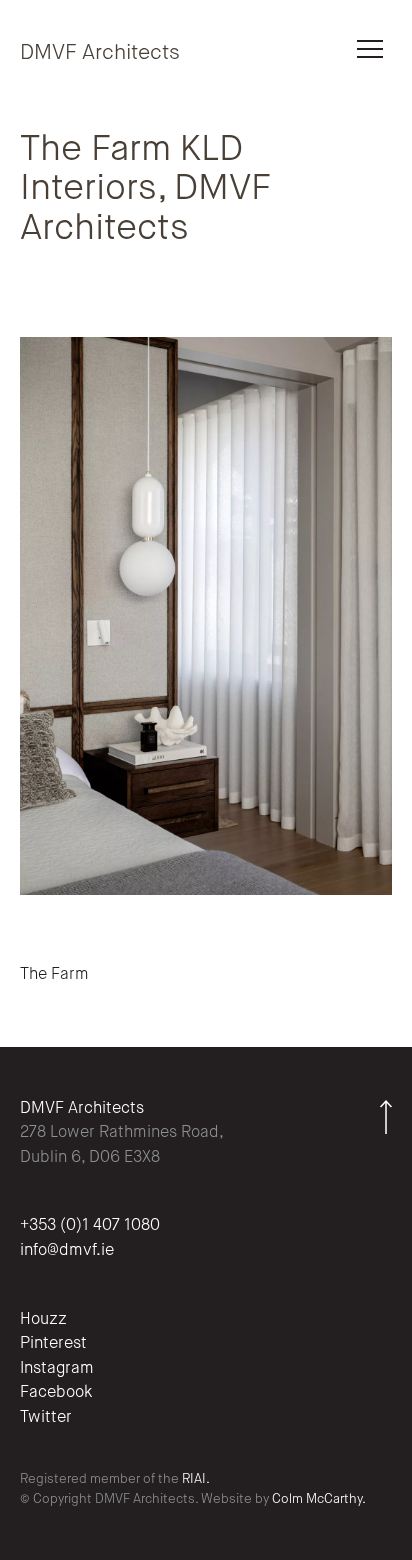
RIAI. (196, 1479)
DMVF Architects (100, 53)
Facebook (56, 1393)
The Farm (54, 975)
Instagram (57, 1369)
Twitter (46, 1418)
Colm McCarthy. (319, 1499)
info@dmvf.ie (67, 1251)
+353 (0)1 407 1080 (90, 1226)
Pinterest (53, 1344)
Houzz (43, 1320)
